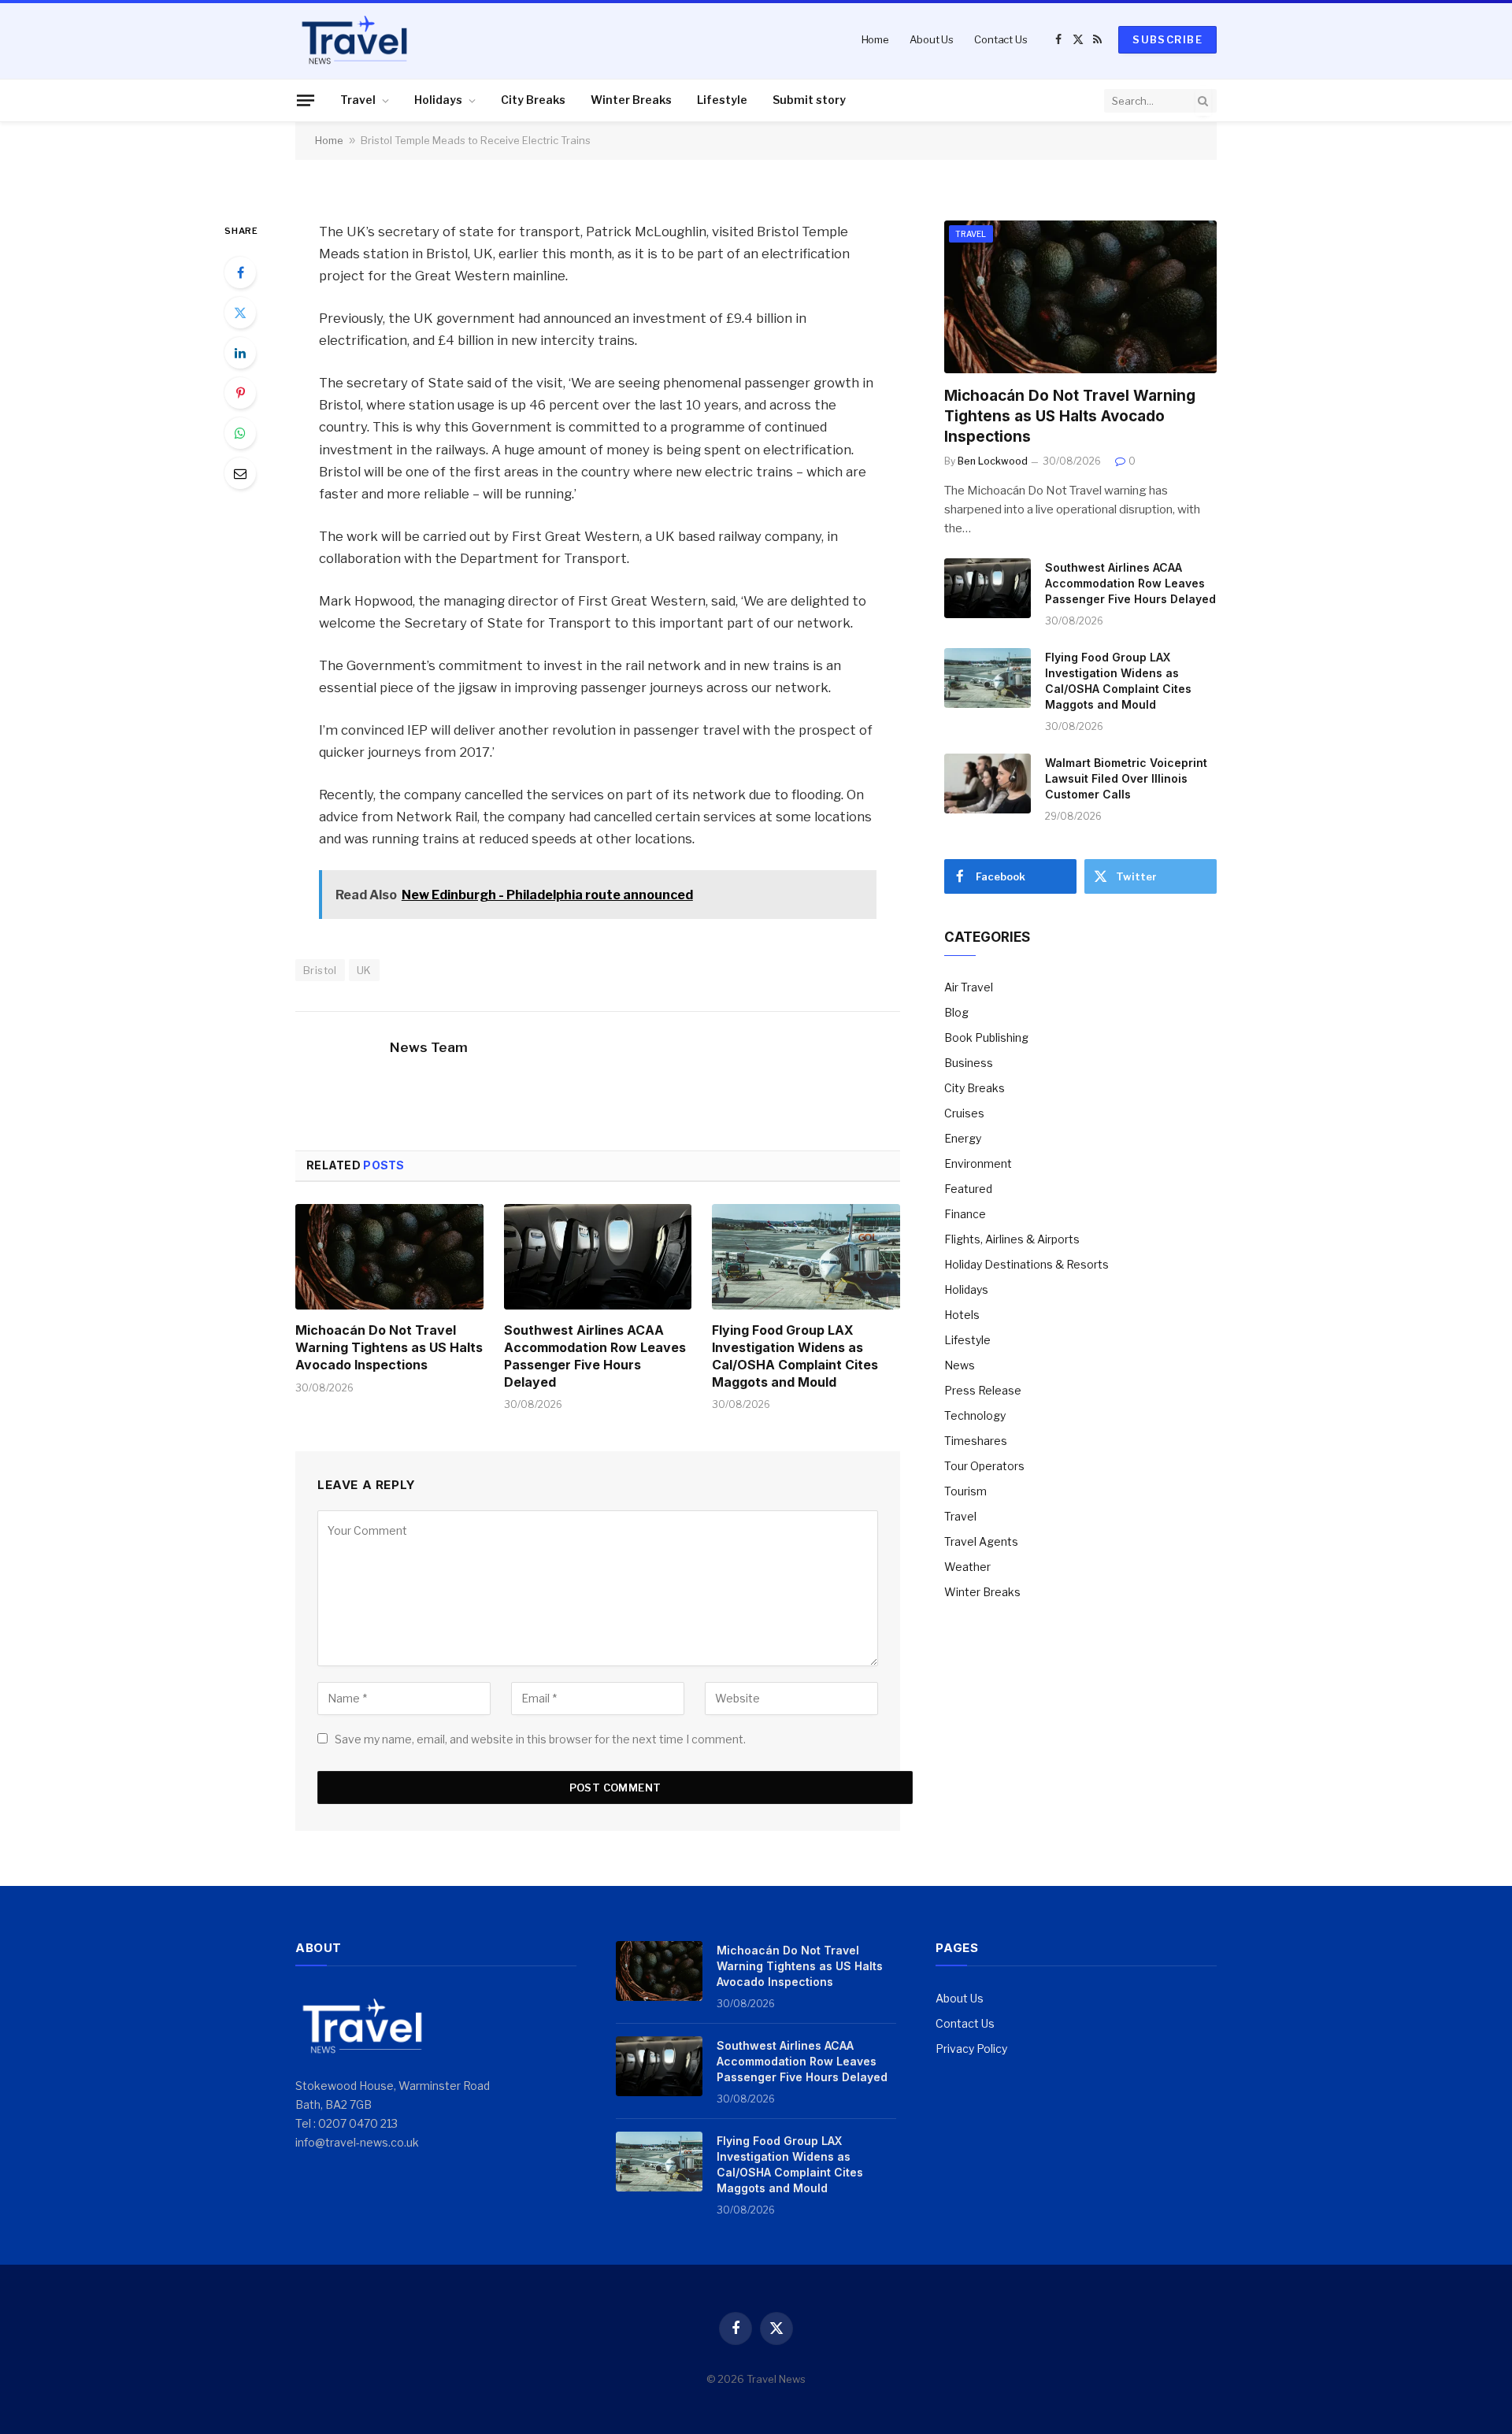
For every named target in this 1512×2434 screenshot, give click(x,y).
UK (364, 970)
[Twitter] (240, 313)
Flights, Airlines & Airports (1012, 1239)
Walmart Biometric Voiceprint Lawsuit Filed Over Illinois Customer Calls (1126, 778)
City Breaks (533, 100)
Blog (956, 1012)
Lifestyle (722, 100)
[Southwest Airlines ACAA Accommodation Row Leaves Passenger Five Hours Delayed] (598, 1257)
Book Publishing (986, 1037)
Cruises (964, 1113)
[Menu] (306, 100)
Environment (978, 1163)
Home (875, 39)
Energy (963, 1138)
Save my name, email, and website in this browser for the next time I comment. (540, 1739)
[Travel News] (354, 39)
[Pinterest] (240, 393)
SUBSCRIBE (1167, 39)
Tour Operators (984, 1466)
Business (969, 1063)
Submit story (809, 100)
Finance (965, 1214)
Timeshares (976, 1441)
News (960, 1365)
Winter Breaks (631, 100)
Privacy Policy (971, 2049)
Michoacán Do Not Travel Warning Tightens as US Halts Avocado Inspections (389, 1347)
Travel (358, 100)
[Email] (240, 473)
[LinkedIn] (240, 353)
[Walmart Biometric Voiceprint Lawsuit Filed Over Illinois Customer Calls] (988, 784)
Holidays (438, 100)
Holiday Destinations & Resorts (1027, 1264)
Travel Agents (981, 1541)
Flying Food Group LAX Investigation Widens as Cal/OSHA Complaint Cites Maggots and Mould (795, 1356)
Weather (967, 1567)
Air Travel (969, 987)
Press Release (983, 1390)
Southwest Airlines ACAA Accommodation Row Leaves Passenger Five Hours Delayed (595, 1356)
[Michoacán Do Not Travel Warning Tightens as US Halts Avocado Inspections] (389, 1257)
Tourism (965, 1491)
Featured (968, 1189)
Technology (975, 1415)
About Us (932, 39)
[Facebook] (240, 272)
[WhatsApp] (240, 433)
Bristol (320, 970)
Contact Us (1001, 39)
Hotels (962, 1315)
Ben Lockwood (993, 461)
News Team (429, 1047)
